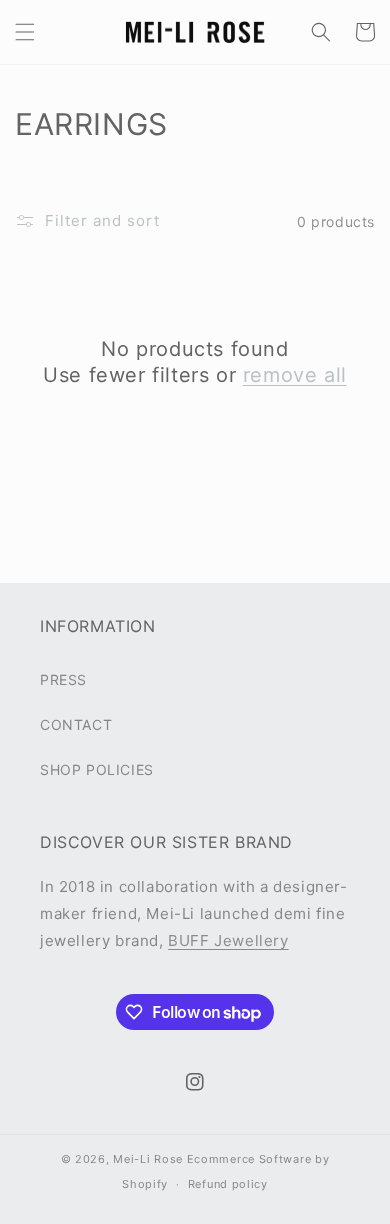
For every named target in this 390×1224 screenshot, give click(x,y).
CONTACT (76, 724)
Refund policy (228, 1184)
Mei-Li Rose (148, 1159)
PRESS (63, 679)
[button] (25, 32)
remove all (295, 375)
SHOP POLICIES (97, 769)
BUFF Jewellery (228, 940)
